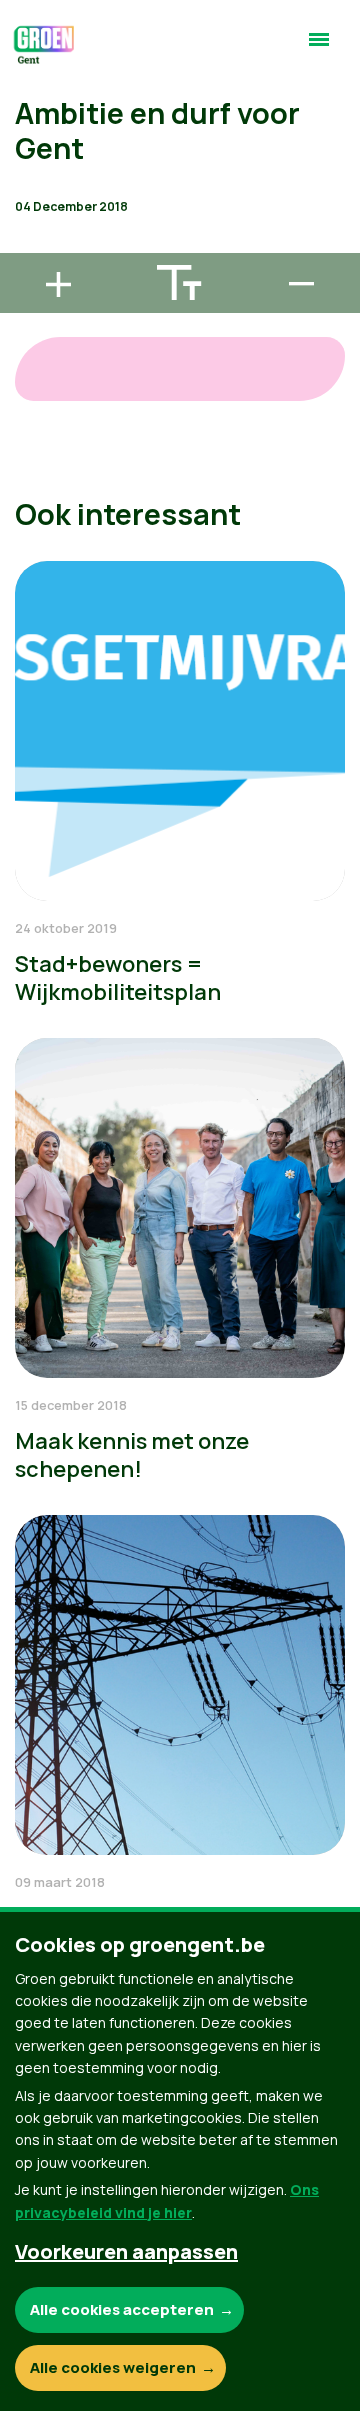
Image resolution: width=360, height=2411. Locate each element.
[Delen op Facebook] (31, 130)
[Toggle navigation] (319, 48)
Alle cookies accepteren (122, 2309)
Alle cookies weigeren (113, 2367)
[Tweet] (31, 187)
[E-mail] (31, 244)
